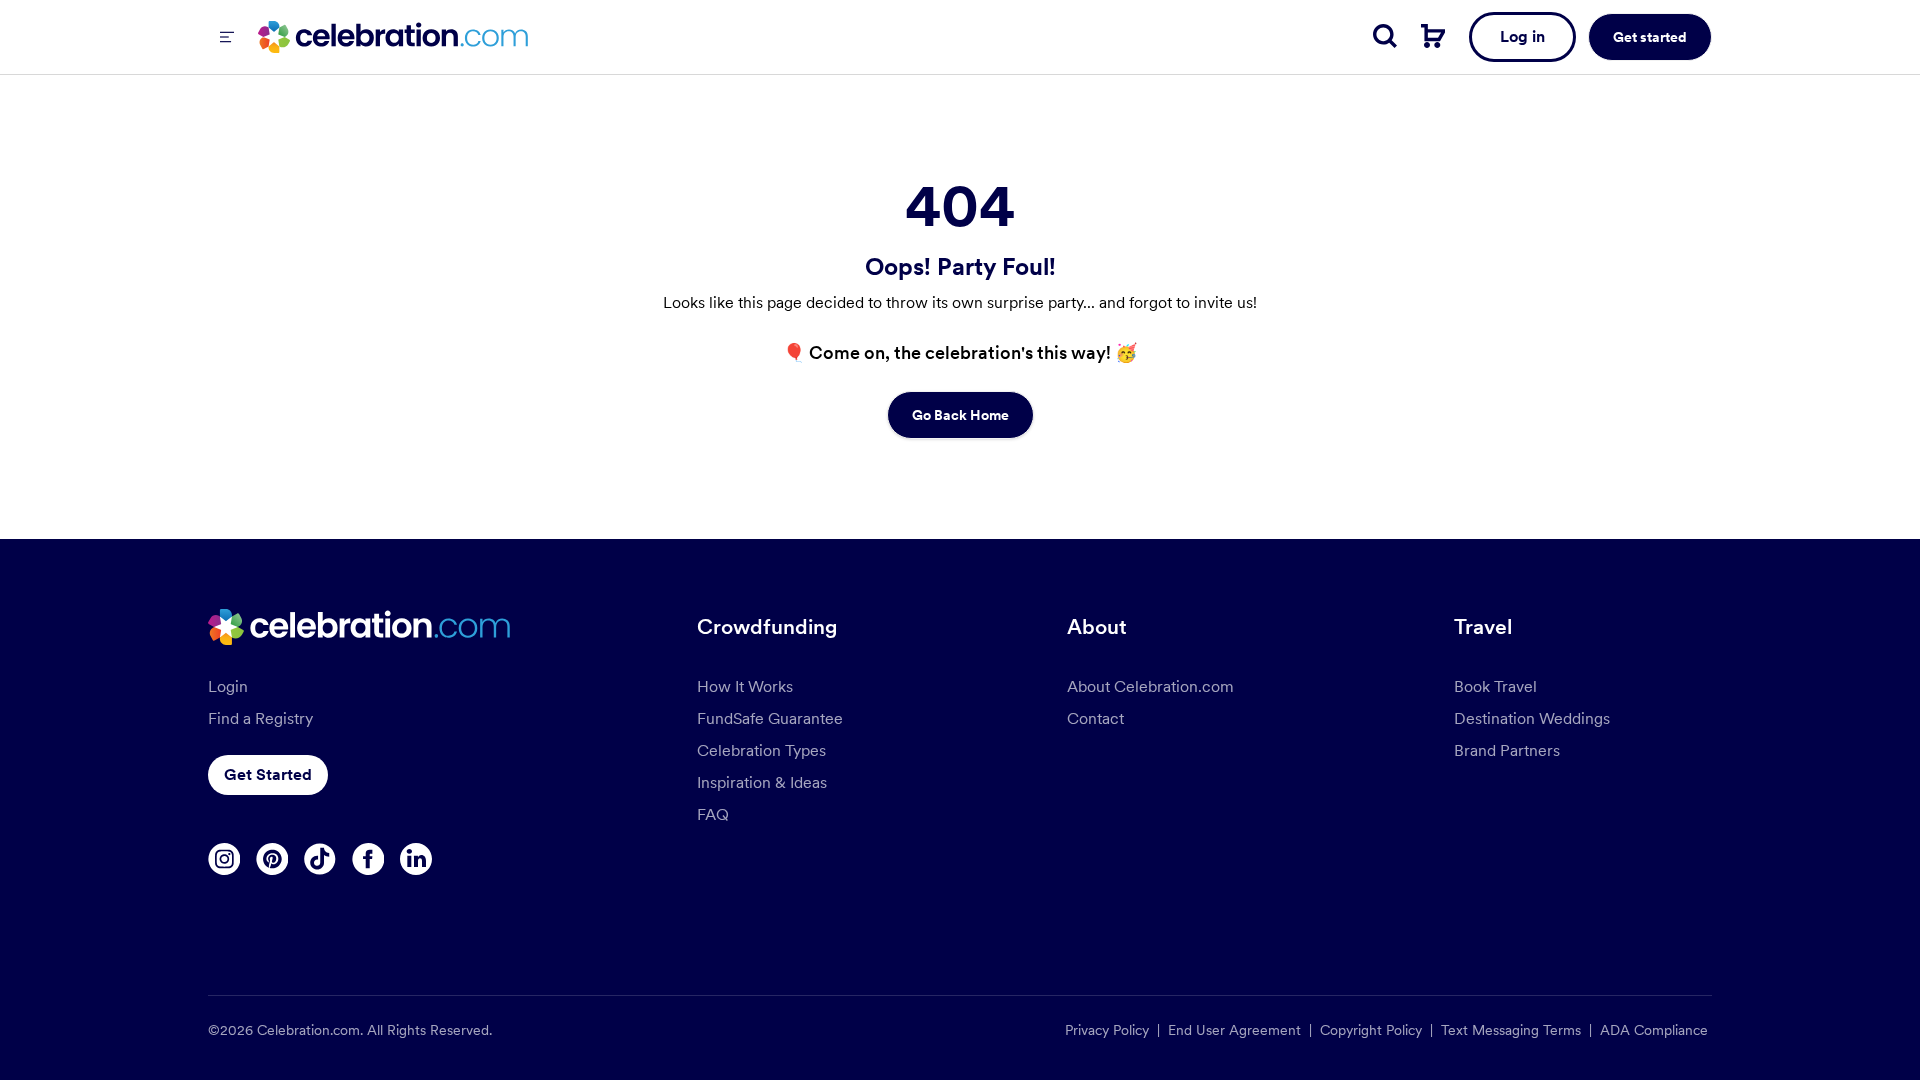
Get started (1650, 37)
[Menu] (227, 37)
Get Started (268, 774)
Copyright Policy (1371, 1030)
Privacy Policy (1107, 1030)
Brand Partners (1507, 750)
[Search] (1385, 36)
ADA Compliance (1654, 1030)
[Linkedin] (416, 859)
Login (228, 686)
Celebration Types (761, 750)
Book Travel (1495, 686)
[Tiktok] (320, 859)
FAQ (713, 814)
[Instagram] (224, 859)
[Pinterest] (272, 859)
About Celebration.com (1150, 686)
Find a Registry (260, 718)
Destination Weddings (1532, 718)
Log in (1522, 36)
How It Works (745, 686)
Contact (1095, 718)
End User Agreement (1234, 1030)
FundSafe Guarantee (770, 718)
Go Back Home (960, 415)
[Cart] (1433, 36)
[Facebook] (368, 859)
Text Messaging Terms (1511, 1030)
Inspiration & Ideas (762, 782)
